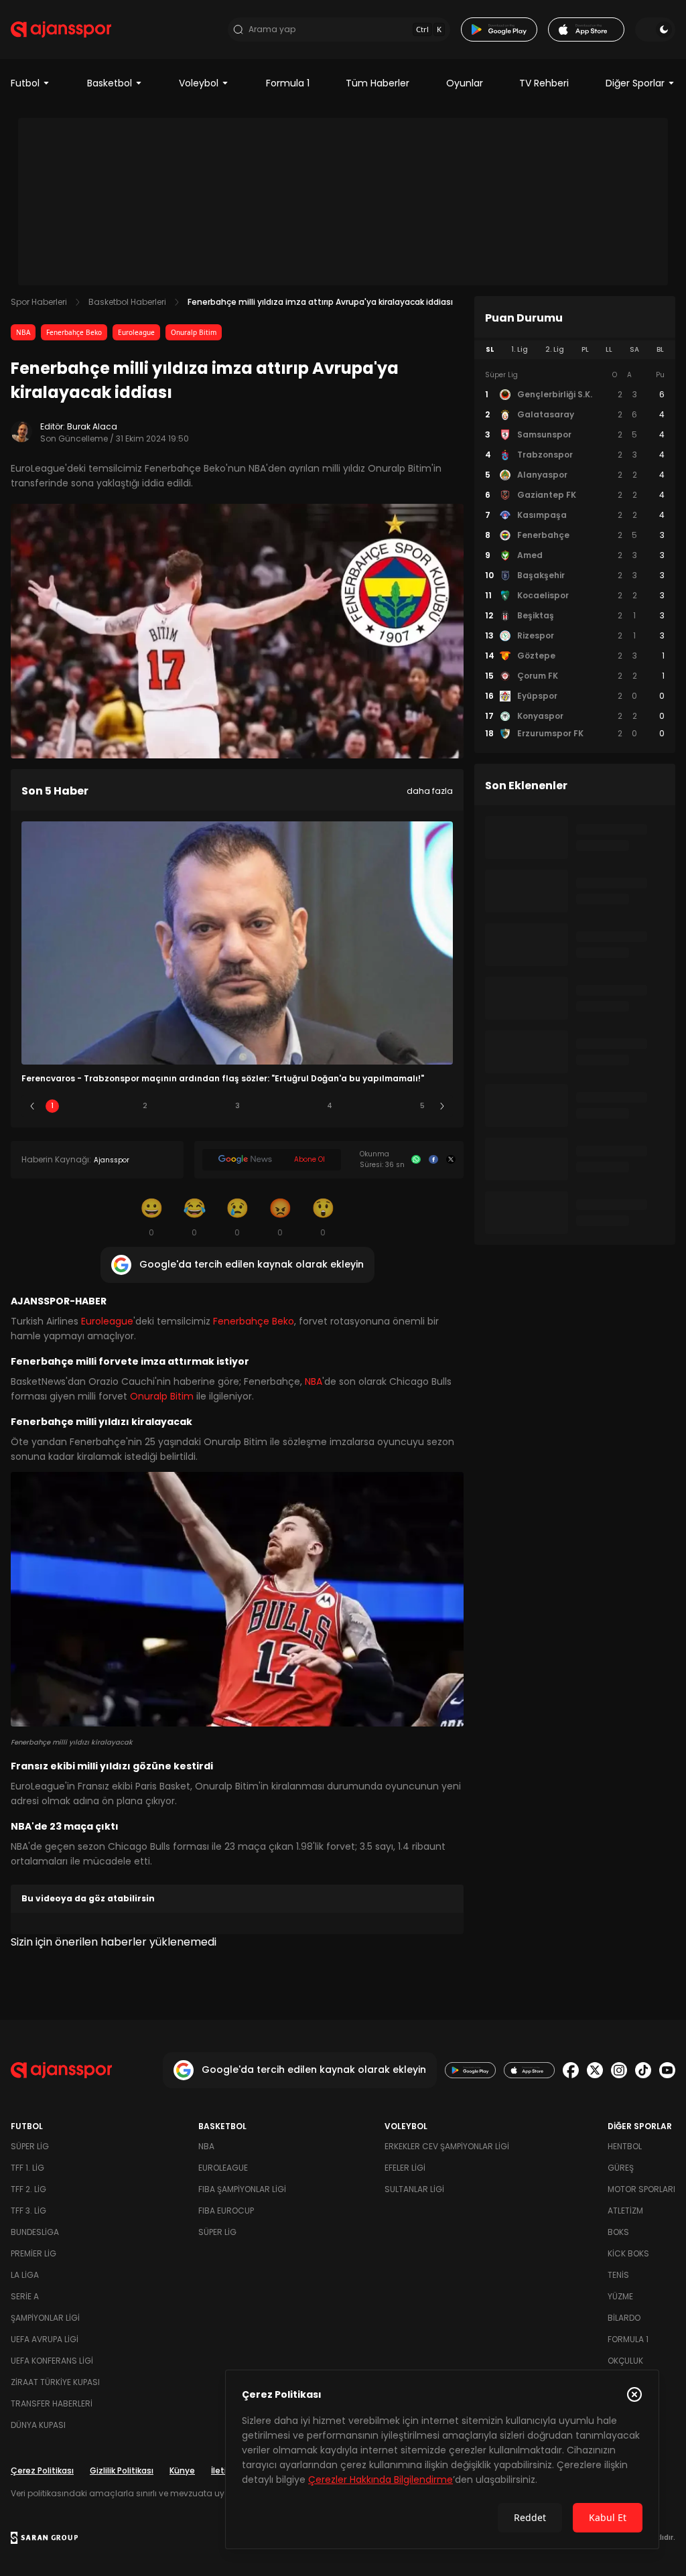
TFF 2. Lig (28, 2189)
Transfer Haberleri (52, 2403)
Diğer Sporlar (635, 83)
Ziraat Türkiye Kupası (55, 2382)
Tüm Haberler (378, 83)
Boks (618, 2232)
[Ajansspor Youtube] (667, 2070)
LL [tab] (609, 349)
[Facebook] (433, 1160)
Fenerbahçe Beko (74, 332)
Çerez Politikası (42, 2470)
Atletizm (625, 2211)
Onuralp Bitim (194, 332)
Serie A (25, 2296)
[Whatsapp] (416, 1160)
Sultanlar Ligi (414, 2189)
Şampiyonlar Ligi (45, 2318)
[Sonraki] (442, 1106)
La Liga (25, 2275)
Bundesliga (35, 2232)
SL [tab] (490, 349)
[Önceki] (32, 1106)
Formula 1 (288, 83)
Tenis (618, 2275)
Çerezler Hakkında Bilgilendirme (381, 2480)
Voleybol (199, 83)
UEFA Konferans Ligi (52, 2361)
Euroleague (136, 332)
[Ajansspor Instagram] (619, 2070)
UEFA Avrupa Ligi (45, 2339)
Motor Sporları (641, 2189)
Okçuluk (625, 2361)
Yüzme (620, 2296)
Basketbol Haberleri (127, 302)
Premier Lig (33, 2253)
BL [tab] (660, 349)
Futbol (25, 83)
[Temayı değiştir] (655, 29)
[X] (451, 1160)
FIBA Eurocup (226, 2211)
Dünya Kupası (38, 2425)
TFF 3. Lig (28, 2211)
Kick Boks (628, 2253)
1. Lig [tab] (520, 349)
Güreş (621, 2168)
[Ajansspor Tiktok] (643, 2070)
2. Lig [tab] (555, 349)
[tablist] (575, 350)
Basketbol (110, 83)
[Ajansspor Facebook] (571, 2070)
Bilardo (624, 2318)
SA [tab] (634, 349)
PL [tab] (585, 349)
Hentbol (625, 2146)
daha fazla (430, 791)
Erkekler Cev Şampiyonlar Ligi (447, 2146)
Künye (182, 2470)
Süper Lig (30, 2146)
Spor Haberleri (39, 302)
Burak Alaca (92, 426)
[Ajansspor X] (595, 2070)
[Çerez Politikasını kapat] (634, 2394)
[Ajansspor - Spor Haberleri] (61, 29)
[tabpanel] (575, 555)
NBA (23, 332)
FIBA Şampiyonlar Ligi (242, 2189)
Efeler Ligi (405, 2168)
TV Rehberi (544, 83)
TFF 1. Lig (27, 2168)
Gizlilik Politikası (122, 2470)
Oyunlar (465, 83)
